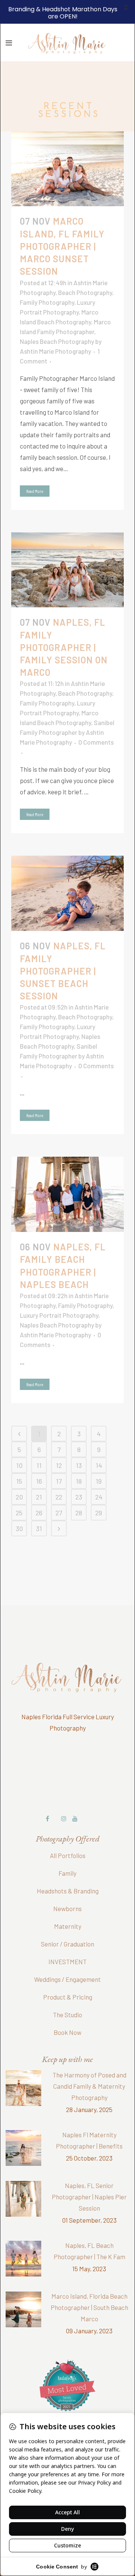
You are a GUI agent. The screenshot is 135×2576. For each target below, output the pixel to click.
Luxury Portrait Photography (59, 1294)
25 (19, 1492)
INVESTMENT (67, 1940)
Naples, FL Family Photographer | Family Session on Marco (64, 626)
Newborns (67, 1887)
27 (59, 1492)
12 (59, 1444)
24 (99, 1476)
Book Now (67, 2011)
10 (19, 1444)
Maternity (68, 1905)
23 (79, 1476)
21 (39, 1476)
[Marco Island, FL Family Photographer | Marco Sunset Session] (67, 148)
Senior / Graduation (67, 1923)
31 (39, 1507)
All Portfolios (68, 1834)
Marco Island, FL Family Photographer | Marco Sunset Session (62, 225)
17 (59, 1460)
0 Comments (96, 721)
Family (67, 1852)
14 (99, 1444)
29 (99, 1492)
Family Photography (47, 281)
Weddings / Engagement (67, 1958)
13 (79, 1444)
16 (39, 1460)
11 (39, 1444)
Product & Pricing (68, 1976)
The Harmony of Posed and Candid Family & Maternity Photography (89, 2065)
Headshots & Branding (68, 1870)
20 (19, 1476)
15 (19, 1460)
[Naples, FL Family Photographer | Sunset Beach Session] (67, 872)
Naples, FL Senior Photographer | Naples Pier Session (89, 2176)
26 (39, 1492)
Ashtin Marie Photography (55, 330)
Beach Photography (85, 271)
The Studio (67, 1994)
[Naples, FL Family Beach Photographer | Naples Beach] (67, 1173)
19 (99, 1460)
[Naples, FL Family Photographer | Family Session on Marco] (67, 549)
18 (79, 1460)
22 (59, 1476)
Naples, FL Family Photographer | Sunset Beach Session (63, 950)
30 (19, 1507)
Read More (35, 470)
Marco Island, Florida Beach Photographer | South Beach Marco (89, 2286)
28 (79, 1492)
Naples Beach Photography (57, 320)
